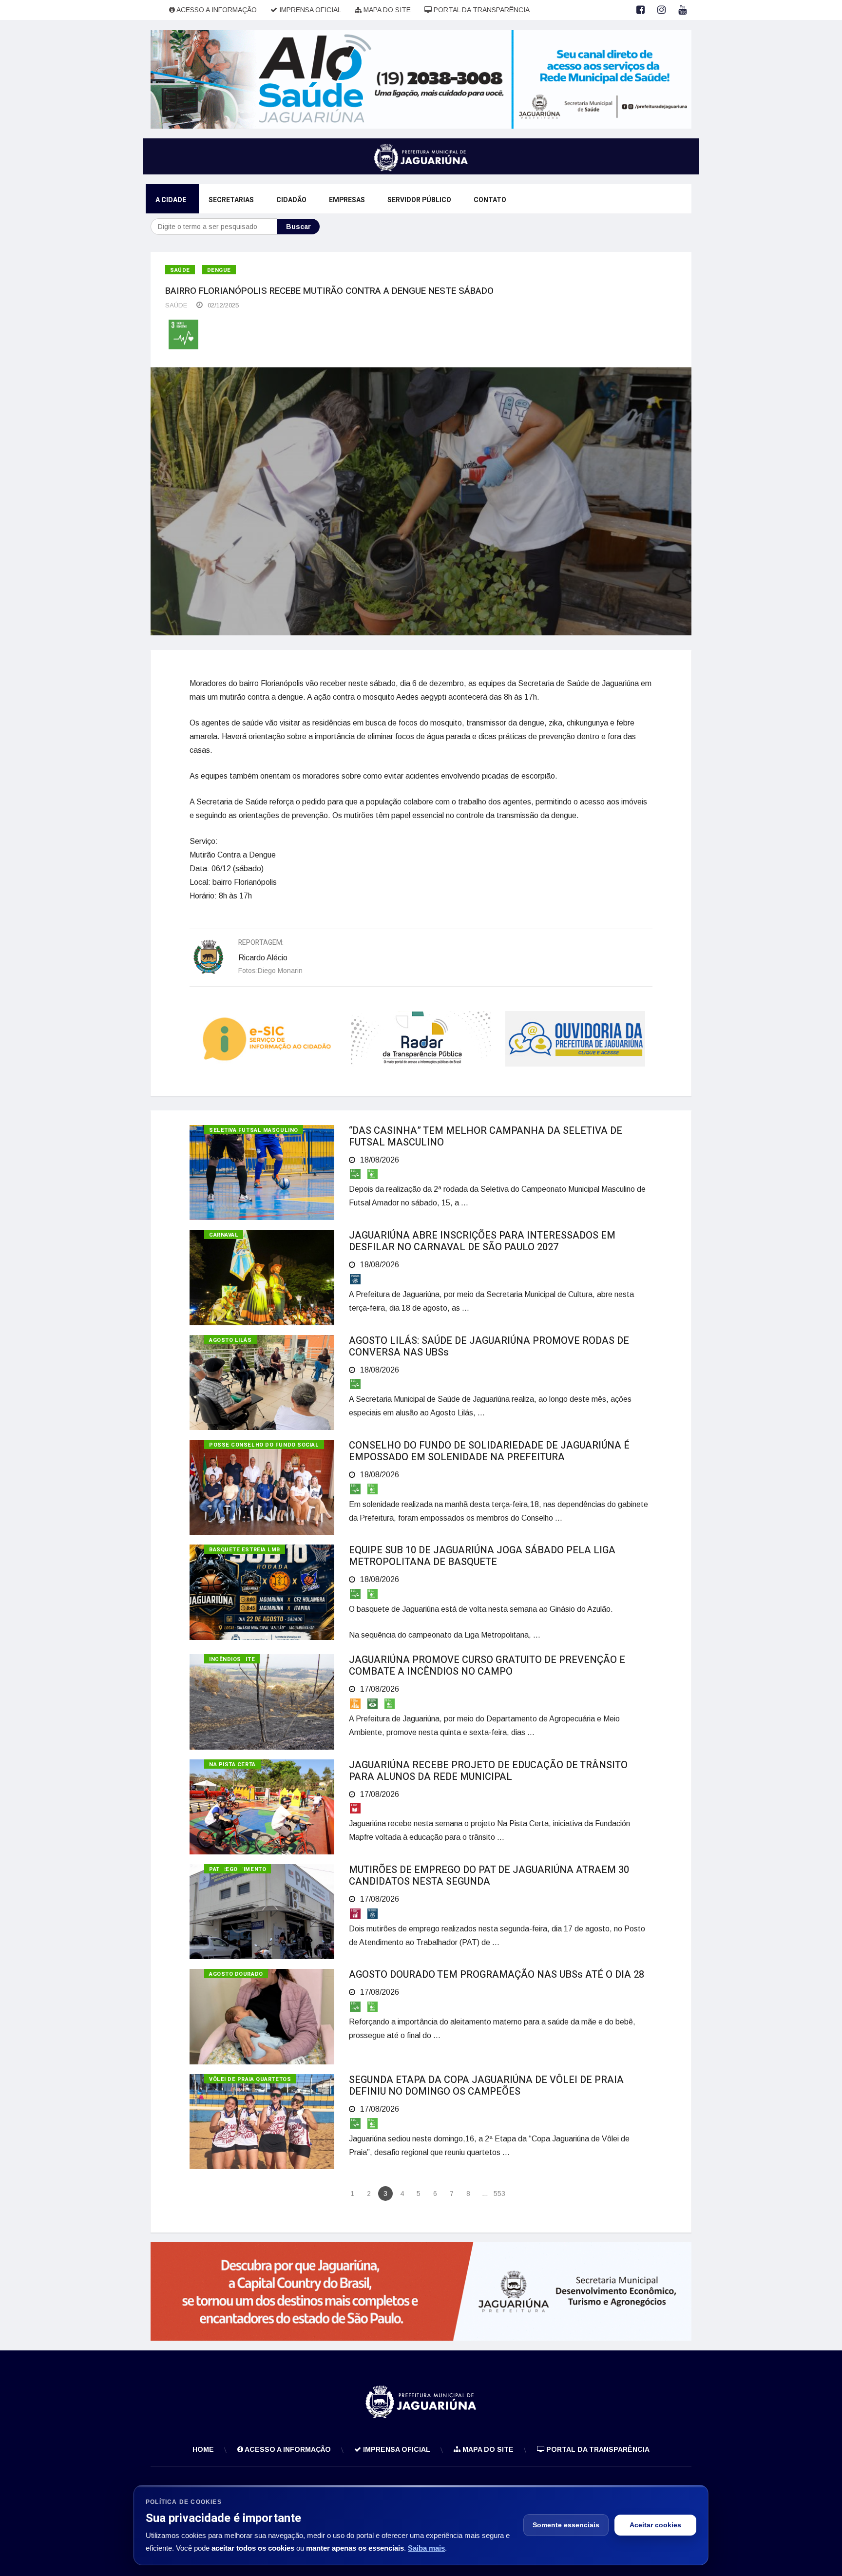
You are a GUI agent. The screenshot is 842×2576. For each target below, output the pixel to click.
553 (499, 2194)
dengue (219, 270)
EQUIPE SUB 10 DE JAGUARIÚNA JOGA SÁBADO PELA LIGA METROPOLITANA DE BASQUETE (482, 1556)
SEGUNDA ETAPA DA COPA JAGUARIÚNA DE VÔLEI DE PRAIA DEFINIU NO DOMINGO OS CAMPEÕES (486, 2086)
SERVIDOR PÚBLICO (419, 200)
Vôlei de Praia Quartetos (250, 2079)
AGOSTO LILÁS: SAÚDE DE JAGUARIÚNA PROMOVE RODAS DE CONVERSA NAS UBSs (489, 1346)
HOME (203, 2449)
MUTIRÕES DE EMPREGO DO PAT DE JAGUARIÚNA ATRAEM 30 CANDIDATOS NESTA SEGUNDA (489, 1876)
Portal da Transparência (481, 10)
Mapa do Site (386, 10)
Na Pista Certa (232, 1765)
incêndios (225, 1659)
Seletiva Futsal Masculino (254, 1130)
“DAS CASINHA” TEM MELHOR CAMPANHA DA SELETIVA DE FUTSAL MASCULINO (486, 1136)
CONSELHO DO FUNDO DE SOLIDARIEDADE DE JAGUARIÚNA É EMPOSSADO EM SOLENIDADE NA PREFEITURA (489, 1451)
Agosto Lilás (230, 1340)
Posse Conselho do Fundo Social (264, 1445)
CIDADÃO (291, 200)
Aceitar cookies (655, 2525)
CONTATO (490, 200)
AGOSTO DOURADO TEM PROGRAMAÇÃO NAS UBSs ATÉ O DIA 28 (497, 1975)
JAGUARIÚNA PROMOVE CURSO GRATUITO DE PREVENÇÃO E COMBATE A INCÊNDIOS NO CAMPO (487, 1666)
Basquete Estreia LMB (245, 1550)
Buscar (298, 227)
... (485, 2194)
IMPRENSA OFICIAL (309, 10)
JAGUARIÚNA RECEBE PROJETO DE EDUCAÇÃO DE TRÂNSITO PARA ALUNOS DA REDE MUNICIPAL (488, 1771)
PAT (214, 1869)
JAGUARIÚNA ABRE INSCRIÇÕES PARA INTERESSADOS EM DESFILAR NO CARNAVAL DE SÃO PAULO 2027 (482, 1241)
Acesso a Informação (216, 10)
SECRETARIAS (231, 200)
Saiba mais (426, 2548)
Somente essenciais (566, 2525)
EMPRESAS (347, 200)
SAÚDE (176, 305)
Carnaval (224, 1235)
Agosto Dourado (236, 1974)
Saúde (180, 270)
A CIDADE (171, 200)
